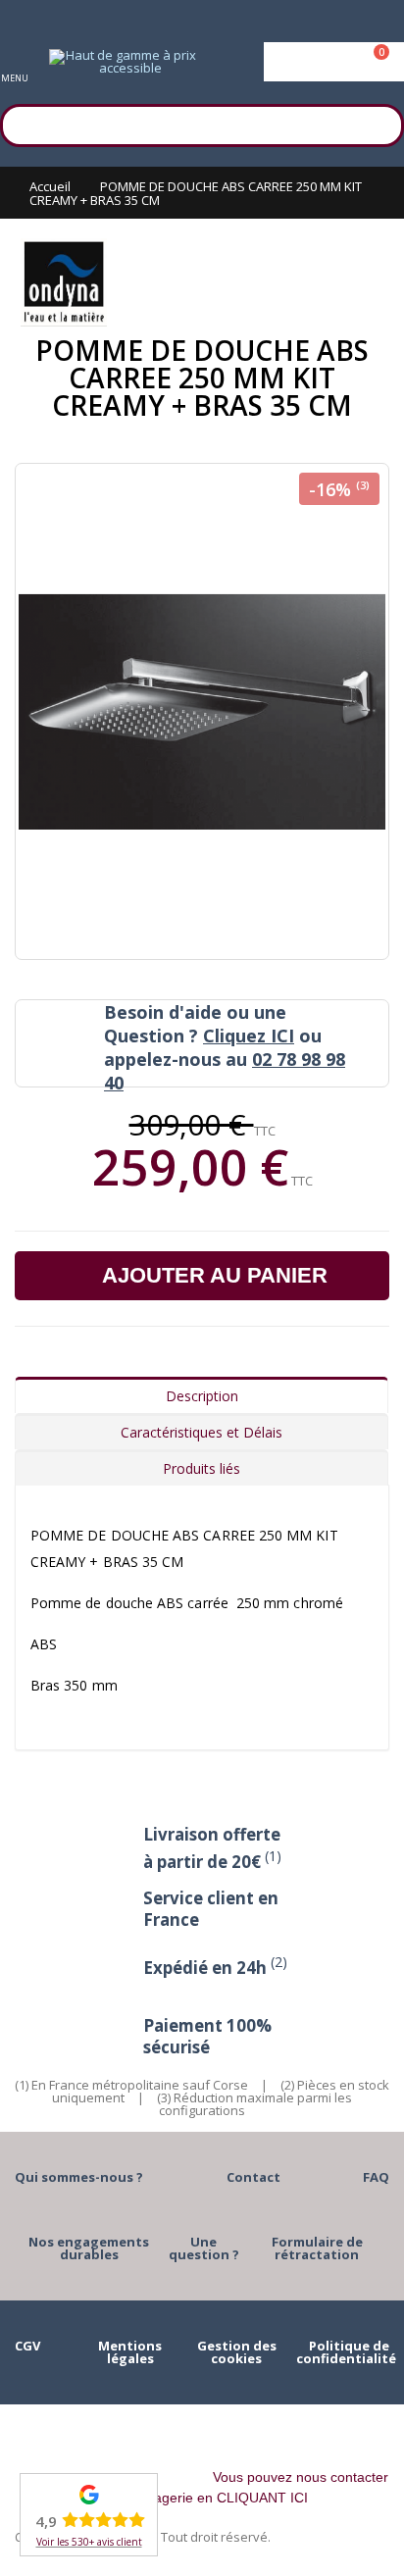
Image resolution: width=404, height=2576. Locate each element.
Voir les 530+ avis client (89, 2542)
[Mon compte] (334, 62)
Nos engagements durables (89, 2248)
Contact (253, 2177)
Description (202, 1396)
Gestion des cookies (237, 2352)
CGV (27, 2346)
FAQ (376, 2177)
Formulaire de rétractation (317, 2248)
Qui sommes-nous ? (79, 2177)
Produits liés (202, 1468)
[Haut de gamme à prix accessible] (123, 62)
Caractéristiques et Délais (202, 1432)
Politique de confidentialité (346, 2352)
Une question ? (204, 2248)
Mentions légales (130, 2352)
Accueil (50, 186)
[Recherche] (379, 123)
